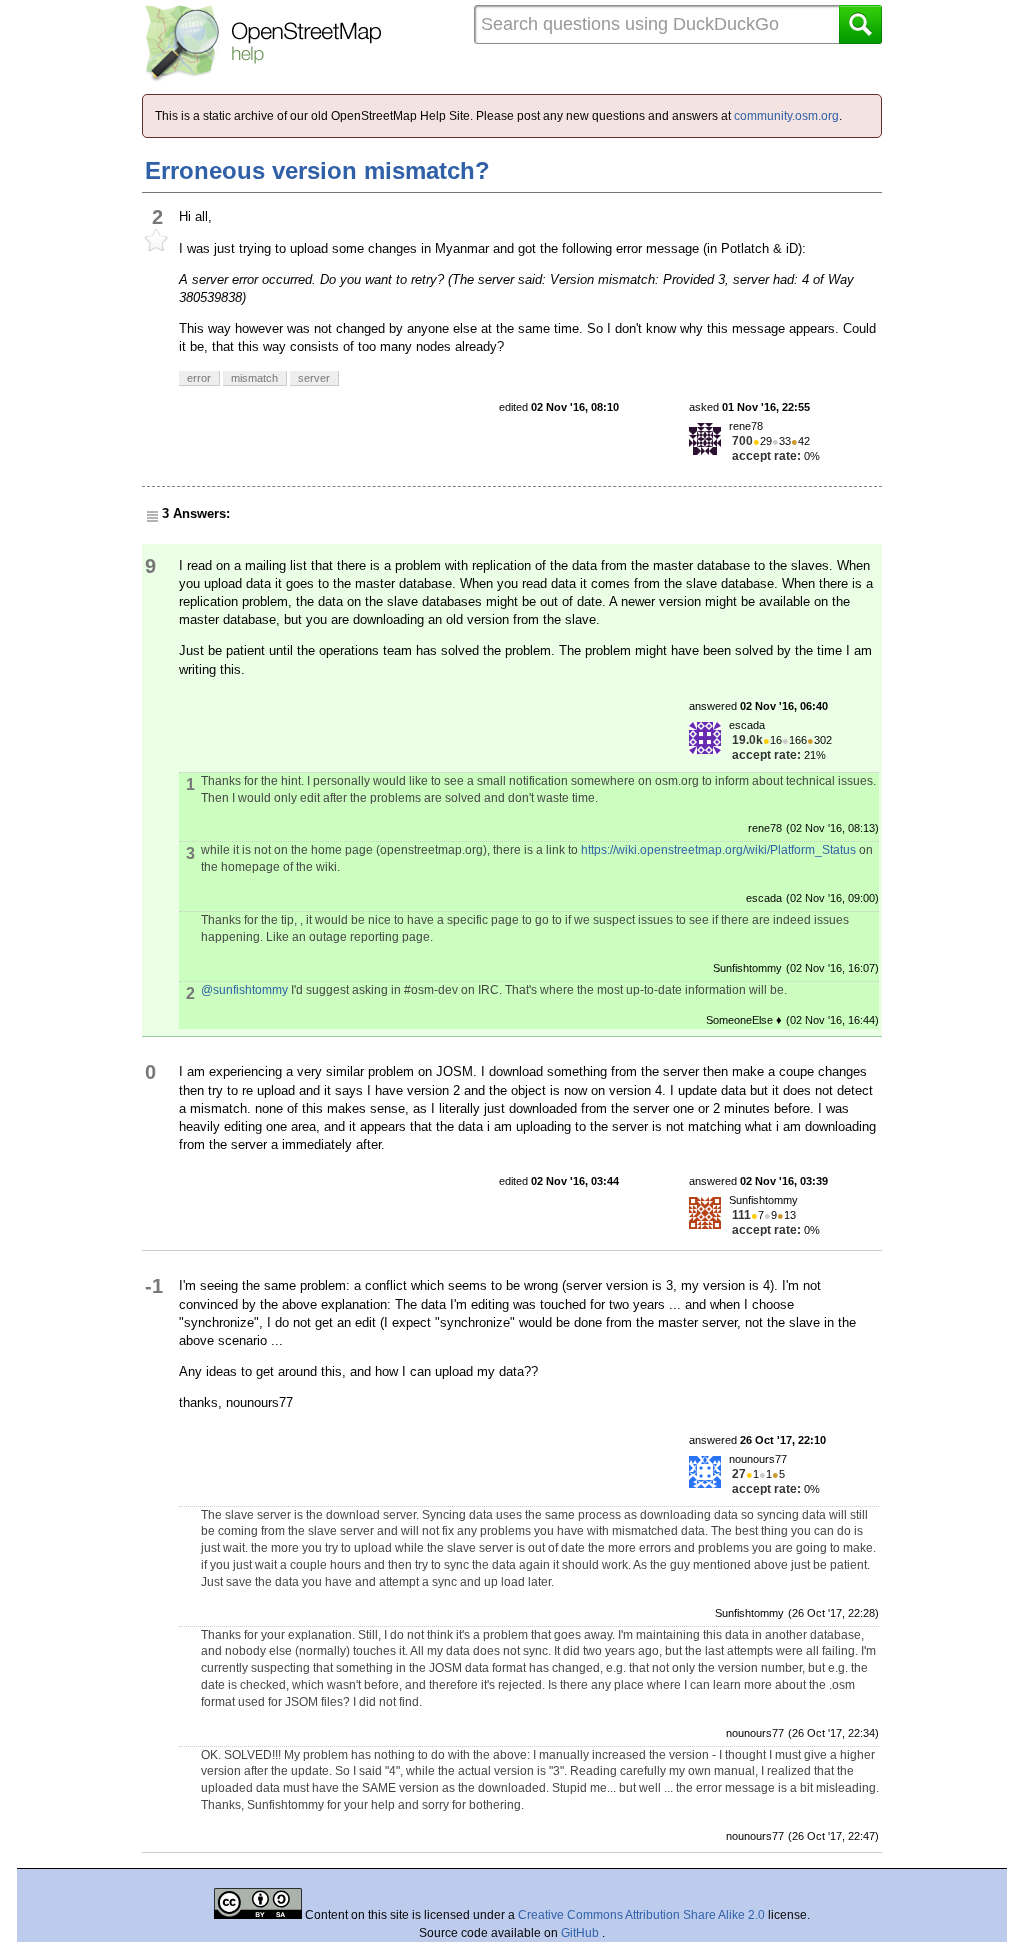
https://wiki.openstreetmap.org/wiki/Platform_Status (718, 850)
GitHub (581, 1933)
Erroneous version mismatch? (317, 170)
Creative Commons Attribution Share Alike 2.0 (641, 1915)
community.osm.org (786, 116)
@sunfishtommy (244, 990)
